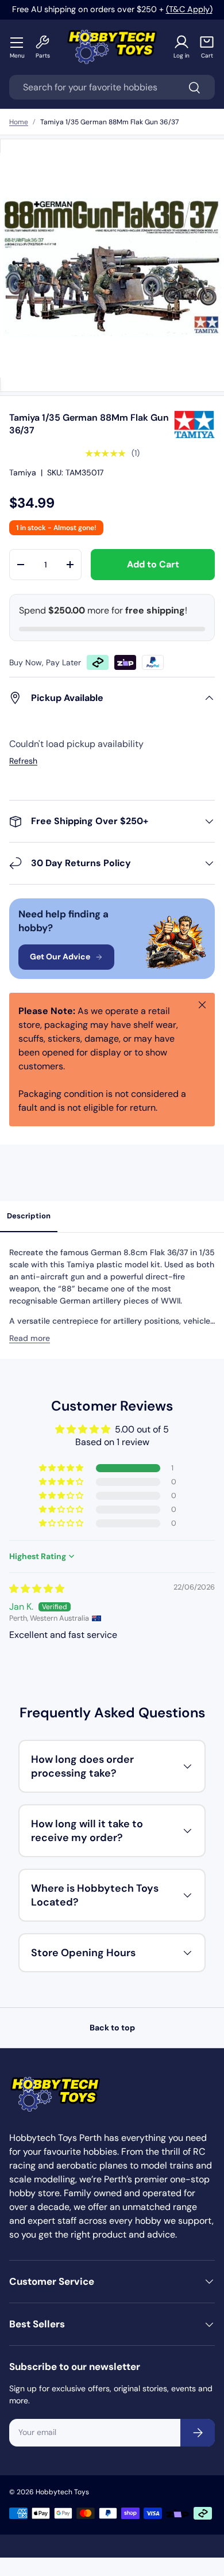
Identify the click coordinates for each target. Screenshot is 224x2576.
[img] (37, 1589)
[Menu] (17, 42)
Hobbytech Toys (62, 2492)
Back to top (112, 2028)
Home (19, 122)
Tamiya (23, 472)
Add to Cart (153, 564)
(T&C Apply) (189, 9)
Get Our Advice (60, 957)
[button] (207, 47)
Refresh (23, 761)
